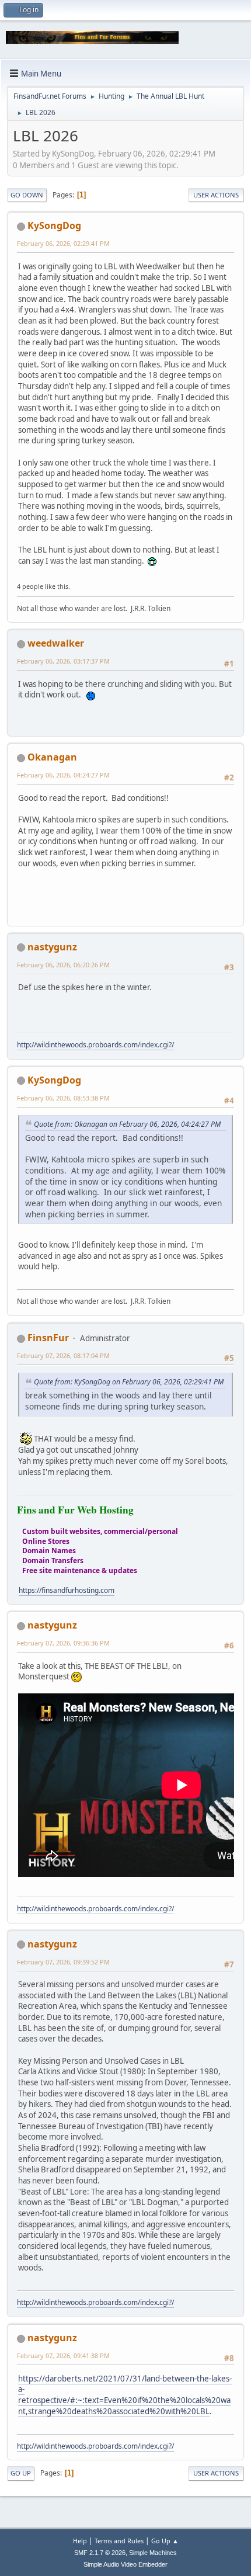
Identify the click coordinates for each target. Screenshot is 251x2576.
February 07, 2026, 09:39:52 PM (63, 1962)
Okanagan (52, 757)
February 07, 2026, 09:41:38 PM (63, 2355)
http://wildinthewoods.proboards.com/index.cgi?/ (95, 1045)
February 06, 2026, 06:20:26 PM (63, 965)
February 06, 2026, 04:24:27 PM (63, 775)
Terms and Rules (119, 2541)
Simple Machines (153, 2553)
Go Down (27, 195)
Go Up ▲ (165, 2541)
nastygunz (52, 947)
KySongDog (54, 225)
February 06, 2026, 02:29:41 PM (63, 243)
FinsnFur (48, 1338)
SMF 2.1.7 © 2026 (100, 2553)
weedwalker (56, 643)
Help (80, 2541)
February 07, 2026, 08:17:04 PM (63, 1355)
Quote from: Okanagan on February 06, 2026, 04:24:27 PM (127, 1124)
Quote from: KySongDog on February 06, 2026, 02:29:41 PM (129, 1382)
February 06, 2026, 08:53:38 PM (63, 1098)
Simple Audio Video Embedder (125, 2564)
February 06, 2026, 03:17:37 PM (63, 661)
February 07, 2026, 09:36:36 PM (63, 1643)
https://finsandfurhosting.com (67, 1590)
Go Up (21, 2473)
